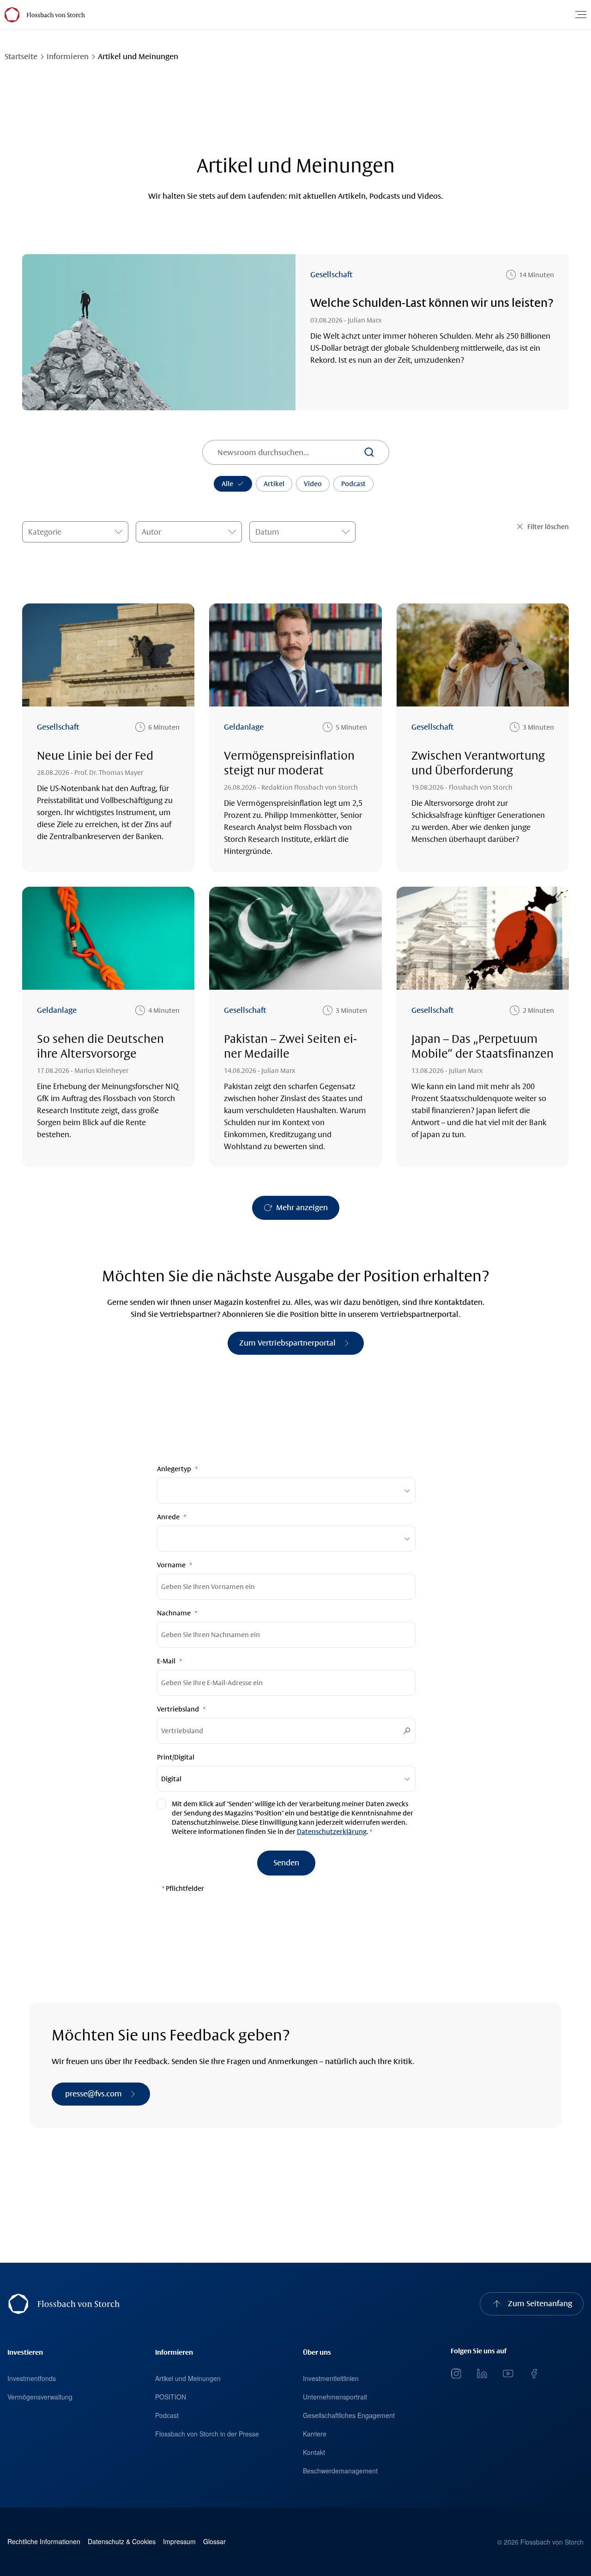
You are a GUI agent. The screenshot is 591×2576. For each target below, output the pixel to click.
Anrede (168, 1517)
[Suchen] (369, 452)
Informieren (68, 57)
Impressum (179, 2542)
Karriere (315, 2434)
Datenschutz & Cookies (122, 2542)
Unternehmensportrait (335, 2397)
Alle (227, 484)
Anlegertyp (174, 1469)
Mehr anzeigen (302, 1208)
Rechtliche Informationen (44, 2542)
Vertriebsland (178, 1709)
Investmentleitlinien (331, 2378)
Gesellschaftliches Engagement (349, 2415)
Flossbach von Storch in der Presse (207, 2434)
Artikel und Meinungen (188, 2378)
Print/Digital (176, 1757)
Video (313, 484)
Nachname (174, 1613)
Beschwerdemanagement (340, 2471)
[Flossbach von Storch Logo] (55, 15)
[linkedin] (482, 2374)
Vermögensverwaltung (40, 2397)
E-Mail (166, 1661)
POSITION (171, 2397)
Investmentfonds (32, 2378)
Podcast (353, 484)
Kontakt (314, 2452)
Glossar (214, 2542)
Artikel (274, 484)
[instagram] (456, 2374)
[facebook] (534, 2374)
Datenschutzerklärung (332, 1832)
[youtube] (508, 2374)
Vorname (171, 1565)
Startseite (21, 57)
